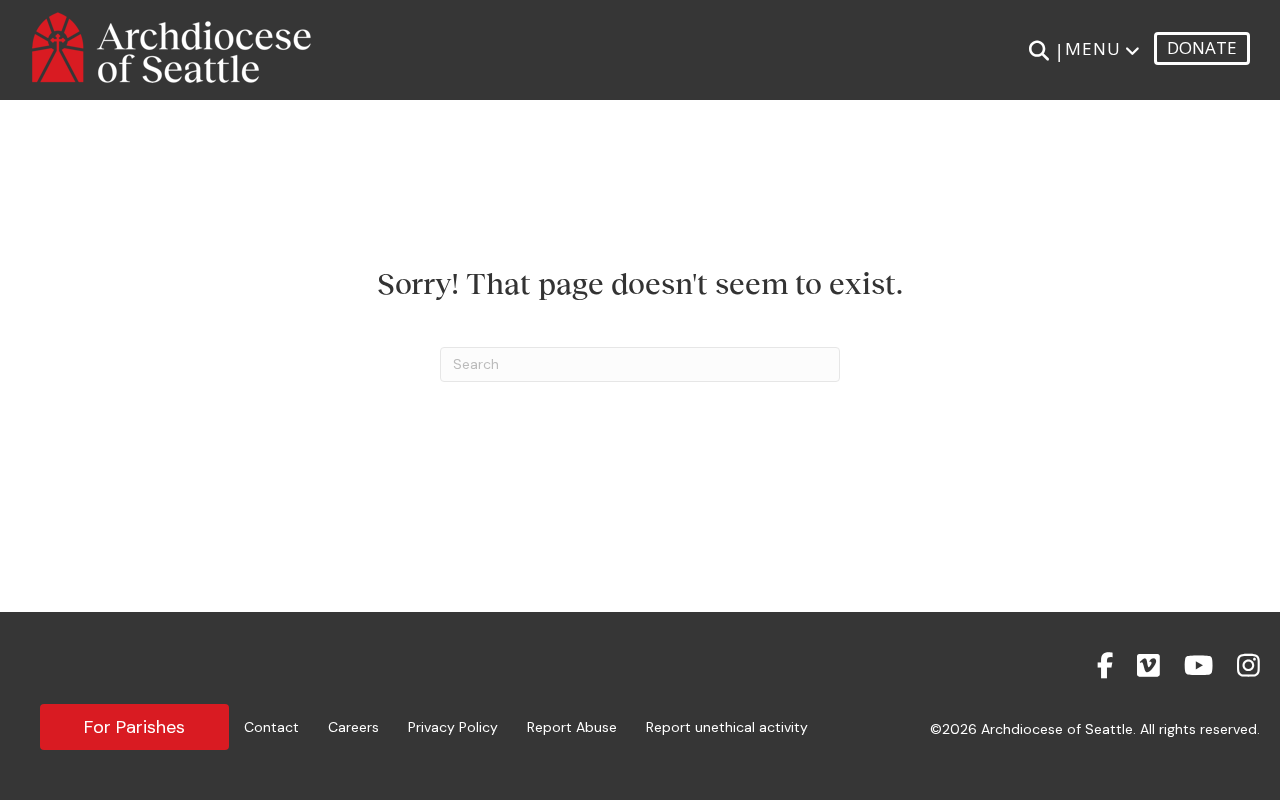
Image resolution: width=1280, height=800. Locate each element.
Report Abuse (572, 727)
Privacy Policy (453, 727)
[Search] (1038, 51)
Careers (353, 727)
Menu (1093, 48)
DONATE (1202, 47)
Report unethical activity (727, 727)
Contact (271, 727)
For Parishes (134, 727)
